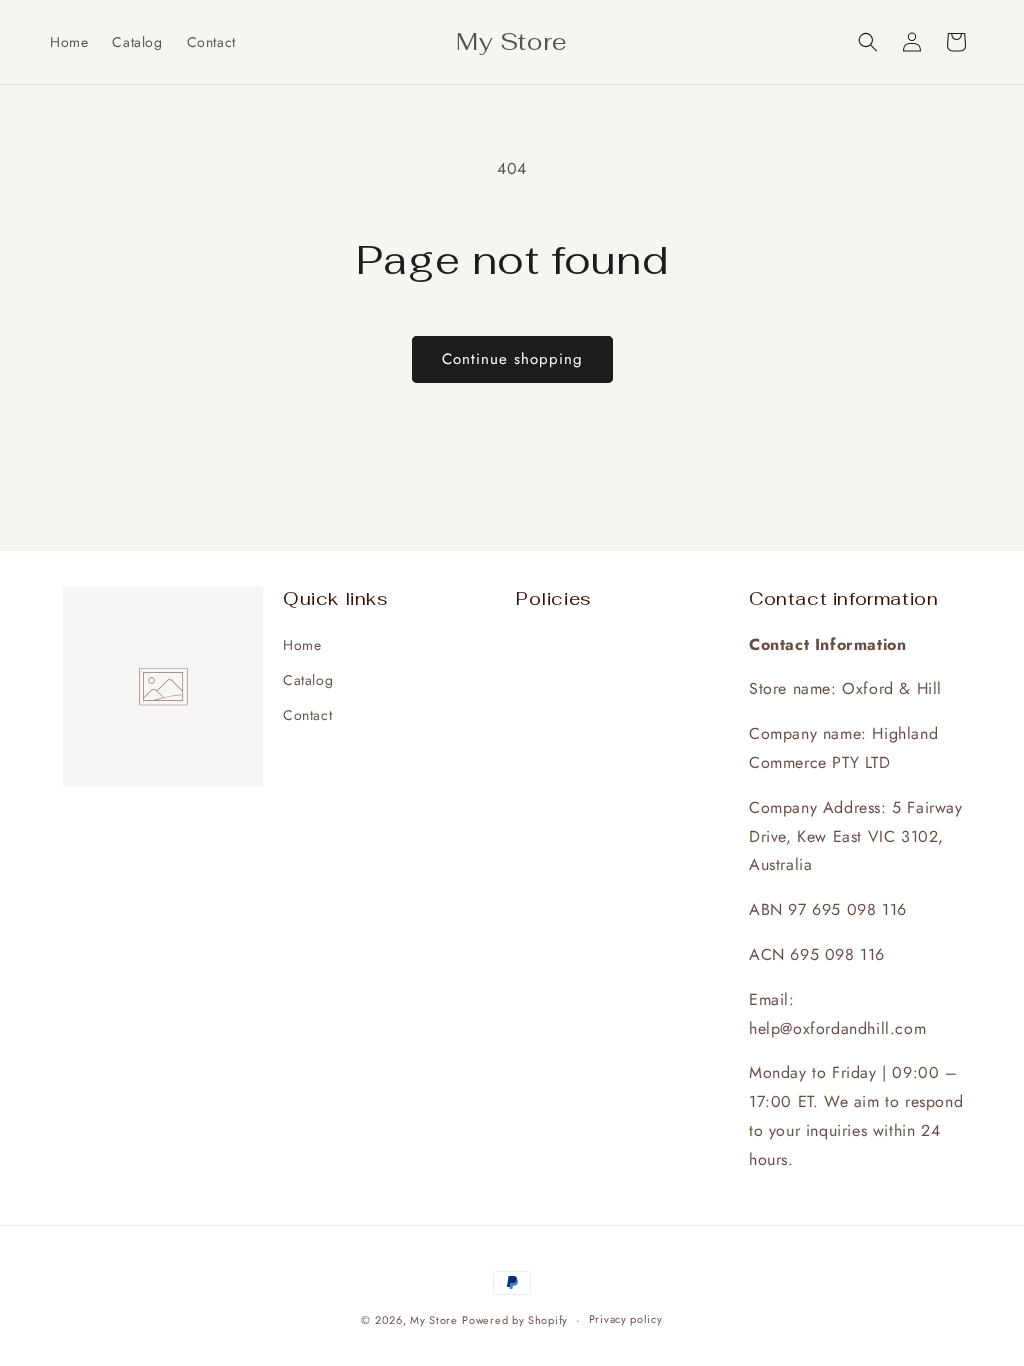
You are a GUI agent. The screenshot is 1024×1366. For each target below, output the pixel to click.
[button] (868, 42)
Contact (307, 715)
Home (302, 645)
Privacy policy (626, 1319)
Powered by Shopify (515, 1320)
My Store (434, 1320)
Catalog (308, 680)
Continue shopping (512, 359)
